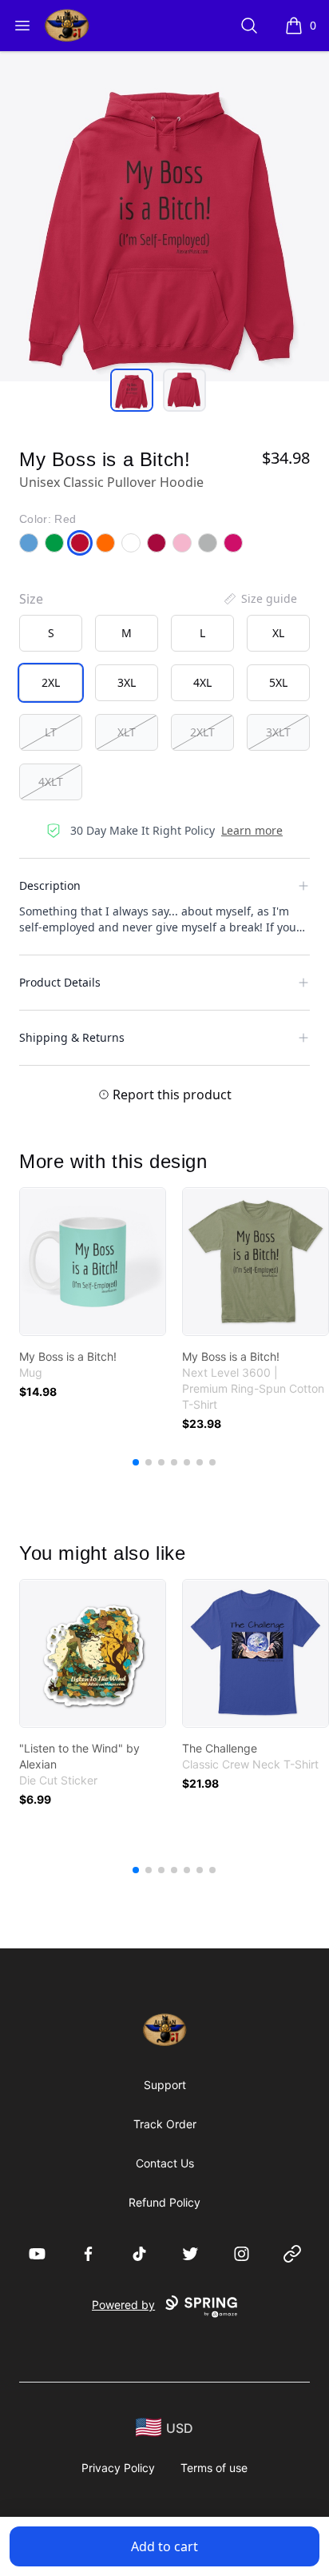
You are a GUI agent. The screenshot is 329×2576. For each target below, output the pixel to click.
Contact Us (165, 2163)
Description (50, 885)
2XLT (202, 732)
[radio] (51, 633)
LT (51, 732)
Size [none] (31, 599)
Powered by (123, 2305)
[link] (93, 1262)
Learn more (252, 830)
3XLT (278, 732)
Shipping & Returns (72, 1037)
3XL (127, 682)
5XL (278, 682)
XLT (127, 732)
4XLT (51, 782)
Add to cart (164, 2546)
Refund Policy (164, 2202)
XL (278, 633)
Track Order (165, 2124)
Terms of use (214, 2468)
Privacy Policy (118, 2468)
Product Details (60, 982)
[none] (260, 599)
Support (165, 2085)
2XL (51, 682)
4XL (202, 682)
